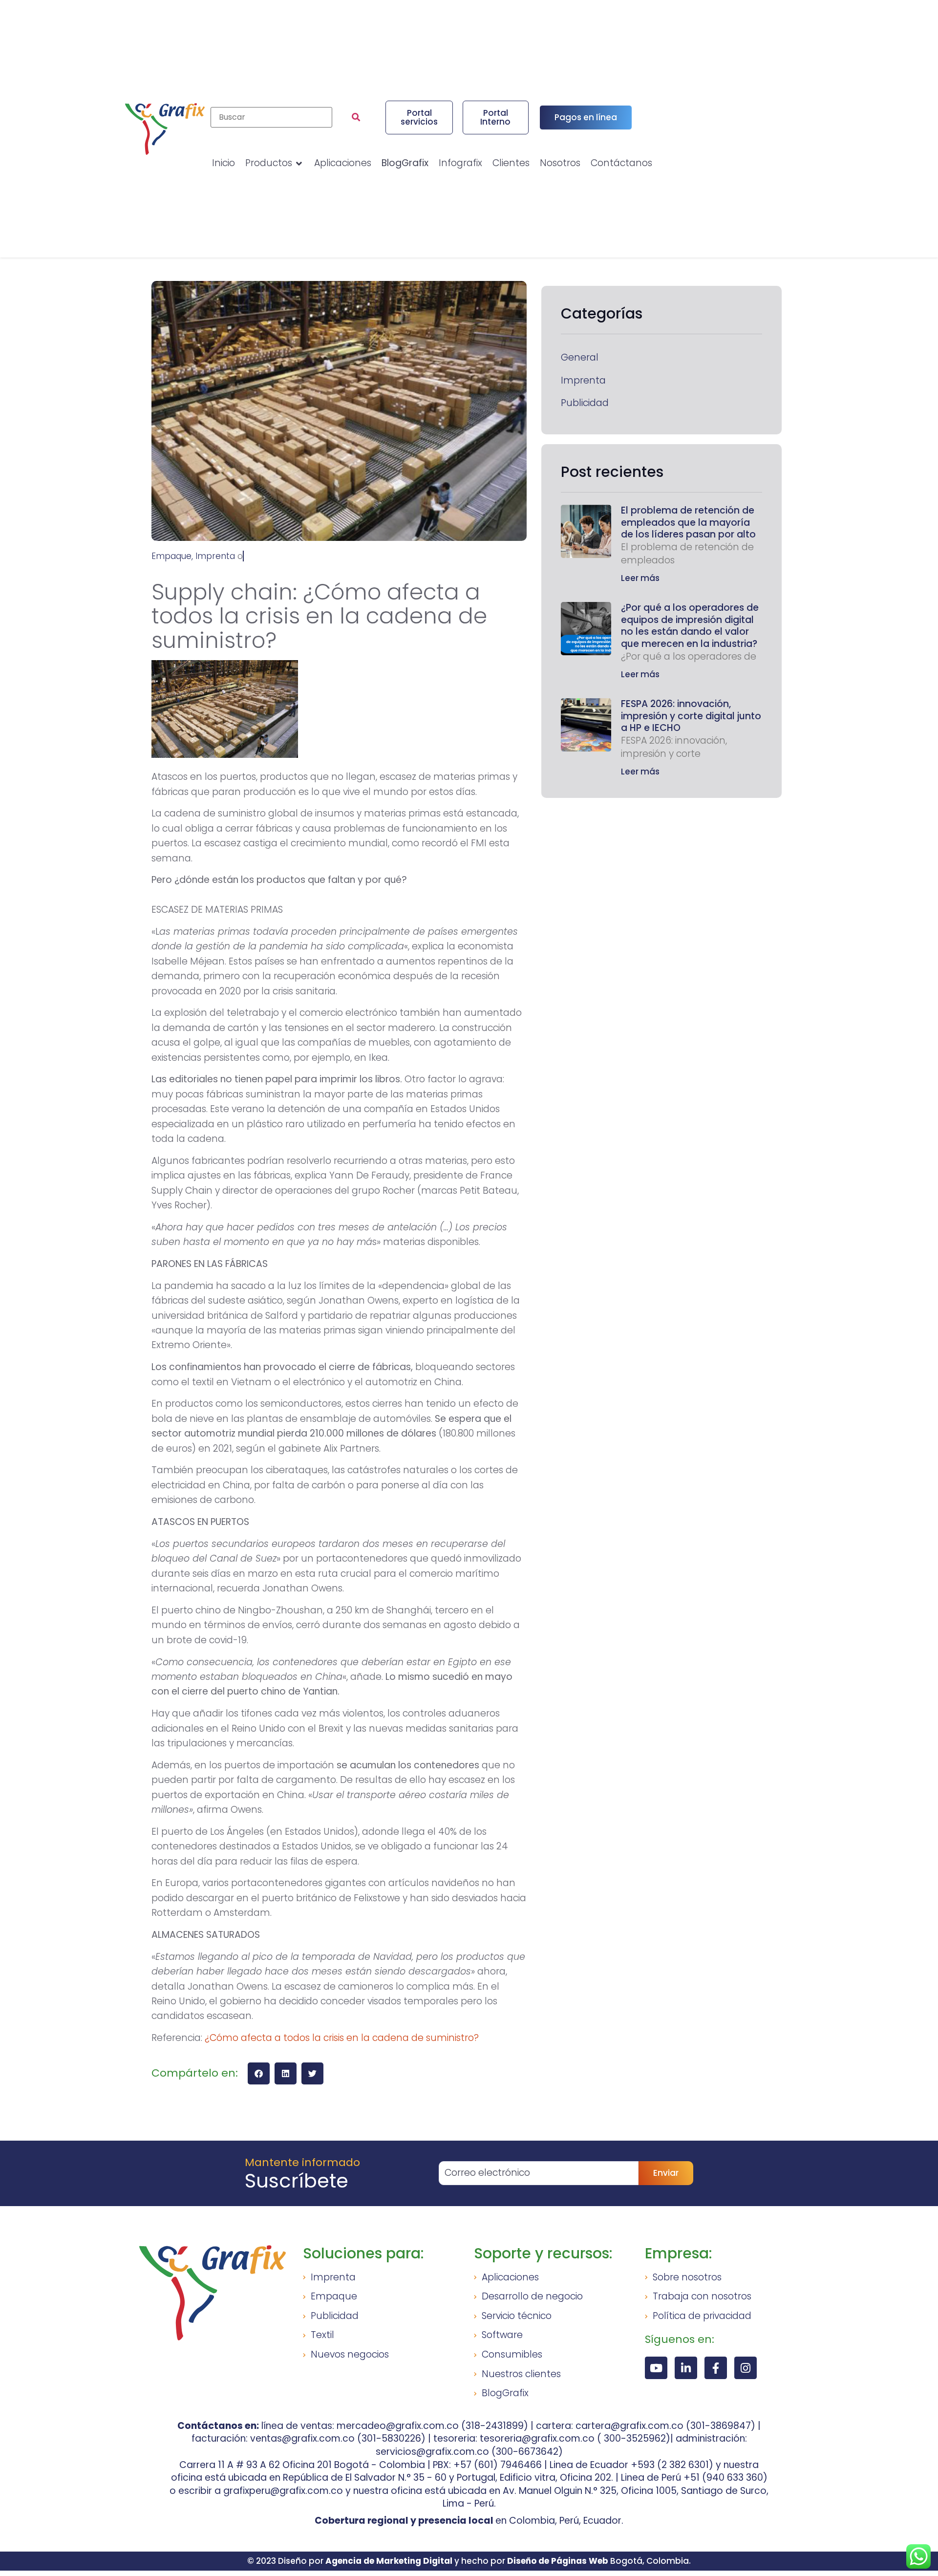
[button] (259, 2073)
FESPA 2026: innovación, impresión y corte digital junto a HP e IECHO (691, 716)
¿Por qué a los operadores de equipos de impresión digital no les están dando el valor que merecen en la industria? (690, 626)
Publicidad (585, 403)
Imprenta (583, 381)
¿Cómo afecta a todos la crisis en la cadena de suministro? (342, 2038)
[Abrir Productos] (299, 163)
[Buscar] (271, 117)
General (580, 358)
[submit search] (356, 117)
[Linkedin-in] (686, 2368)
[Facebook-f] (716, 2368)
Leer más (640, 578)
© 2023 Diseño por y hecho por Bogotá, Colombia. (469, 2561)
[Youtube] (656, 2368)
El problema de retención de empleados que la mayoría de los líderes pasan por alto (688, 522)
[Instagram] (746, 2368)
